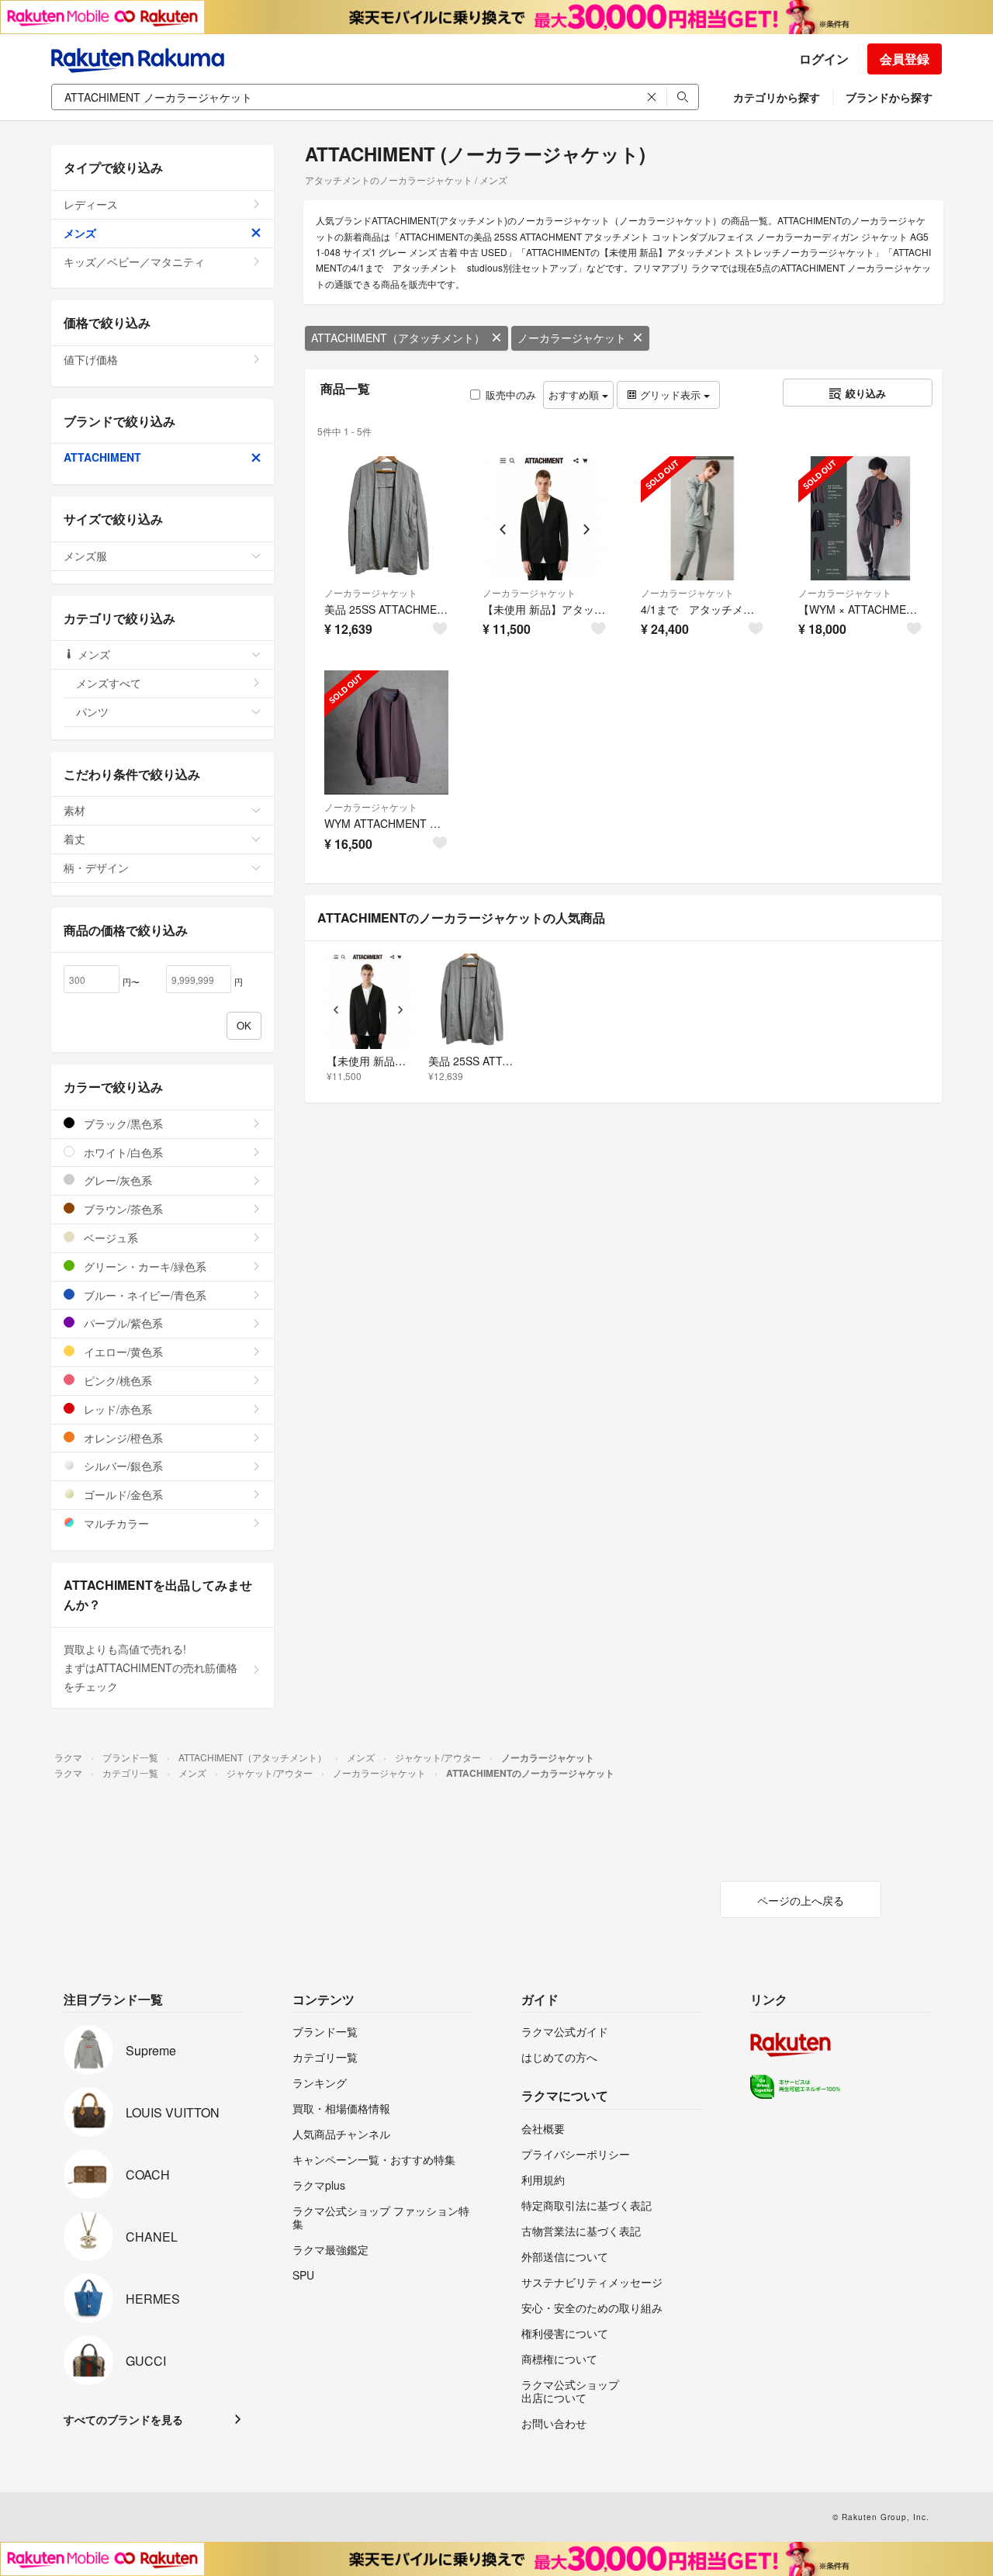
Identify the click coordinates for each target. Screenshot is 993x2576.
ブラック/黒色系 (122, 1124)
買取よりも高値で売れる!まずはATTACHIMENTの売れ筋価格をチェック (151, 1667)
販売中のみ (511, 395)
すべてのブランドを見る (123, 2419)
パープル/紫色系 (122, 1323)
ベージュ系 (109, 1238)
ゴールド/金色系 (122, 1494)
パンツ (92, 712)
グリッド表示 (670, 395)
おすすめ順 (575, 395)
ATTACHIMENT (102, 457)
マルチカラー (115, 1523)
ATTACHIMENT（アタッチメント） (398, 338)
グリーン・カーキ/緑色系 (144, 1266)
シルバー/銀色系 (122, 1466)
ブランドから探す (889, 97)
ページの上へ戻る (801, 1900)
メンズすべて (109, 683)
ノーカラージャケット (572, 338)
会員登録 (905, 59)
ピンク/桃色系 (116, 1380)
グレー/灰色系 (116, 1180)
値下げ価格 (91, 359)
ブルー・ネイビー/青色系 (144, 1295)
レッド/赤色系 (116, 1409)
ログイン (824, 59)
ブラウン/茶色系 (122, 1209)
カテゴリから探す (777, 97)
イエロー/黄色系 (122, 1352)
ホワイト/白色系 (122, 1152)
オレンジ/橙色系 (122, 1438)
